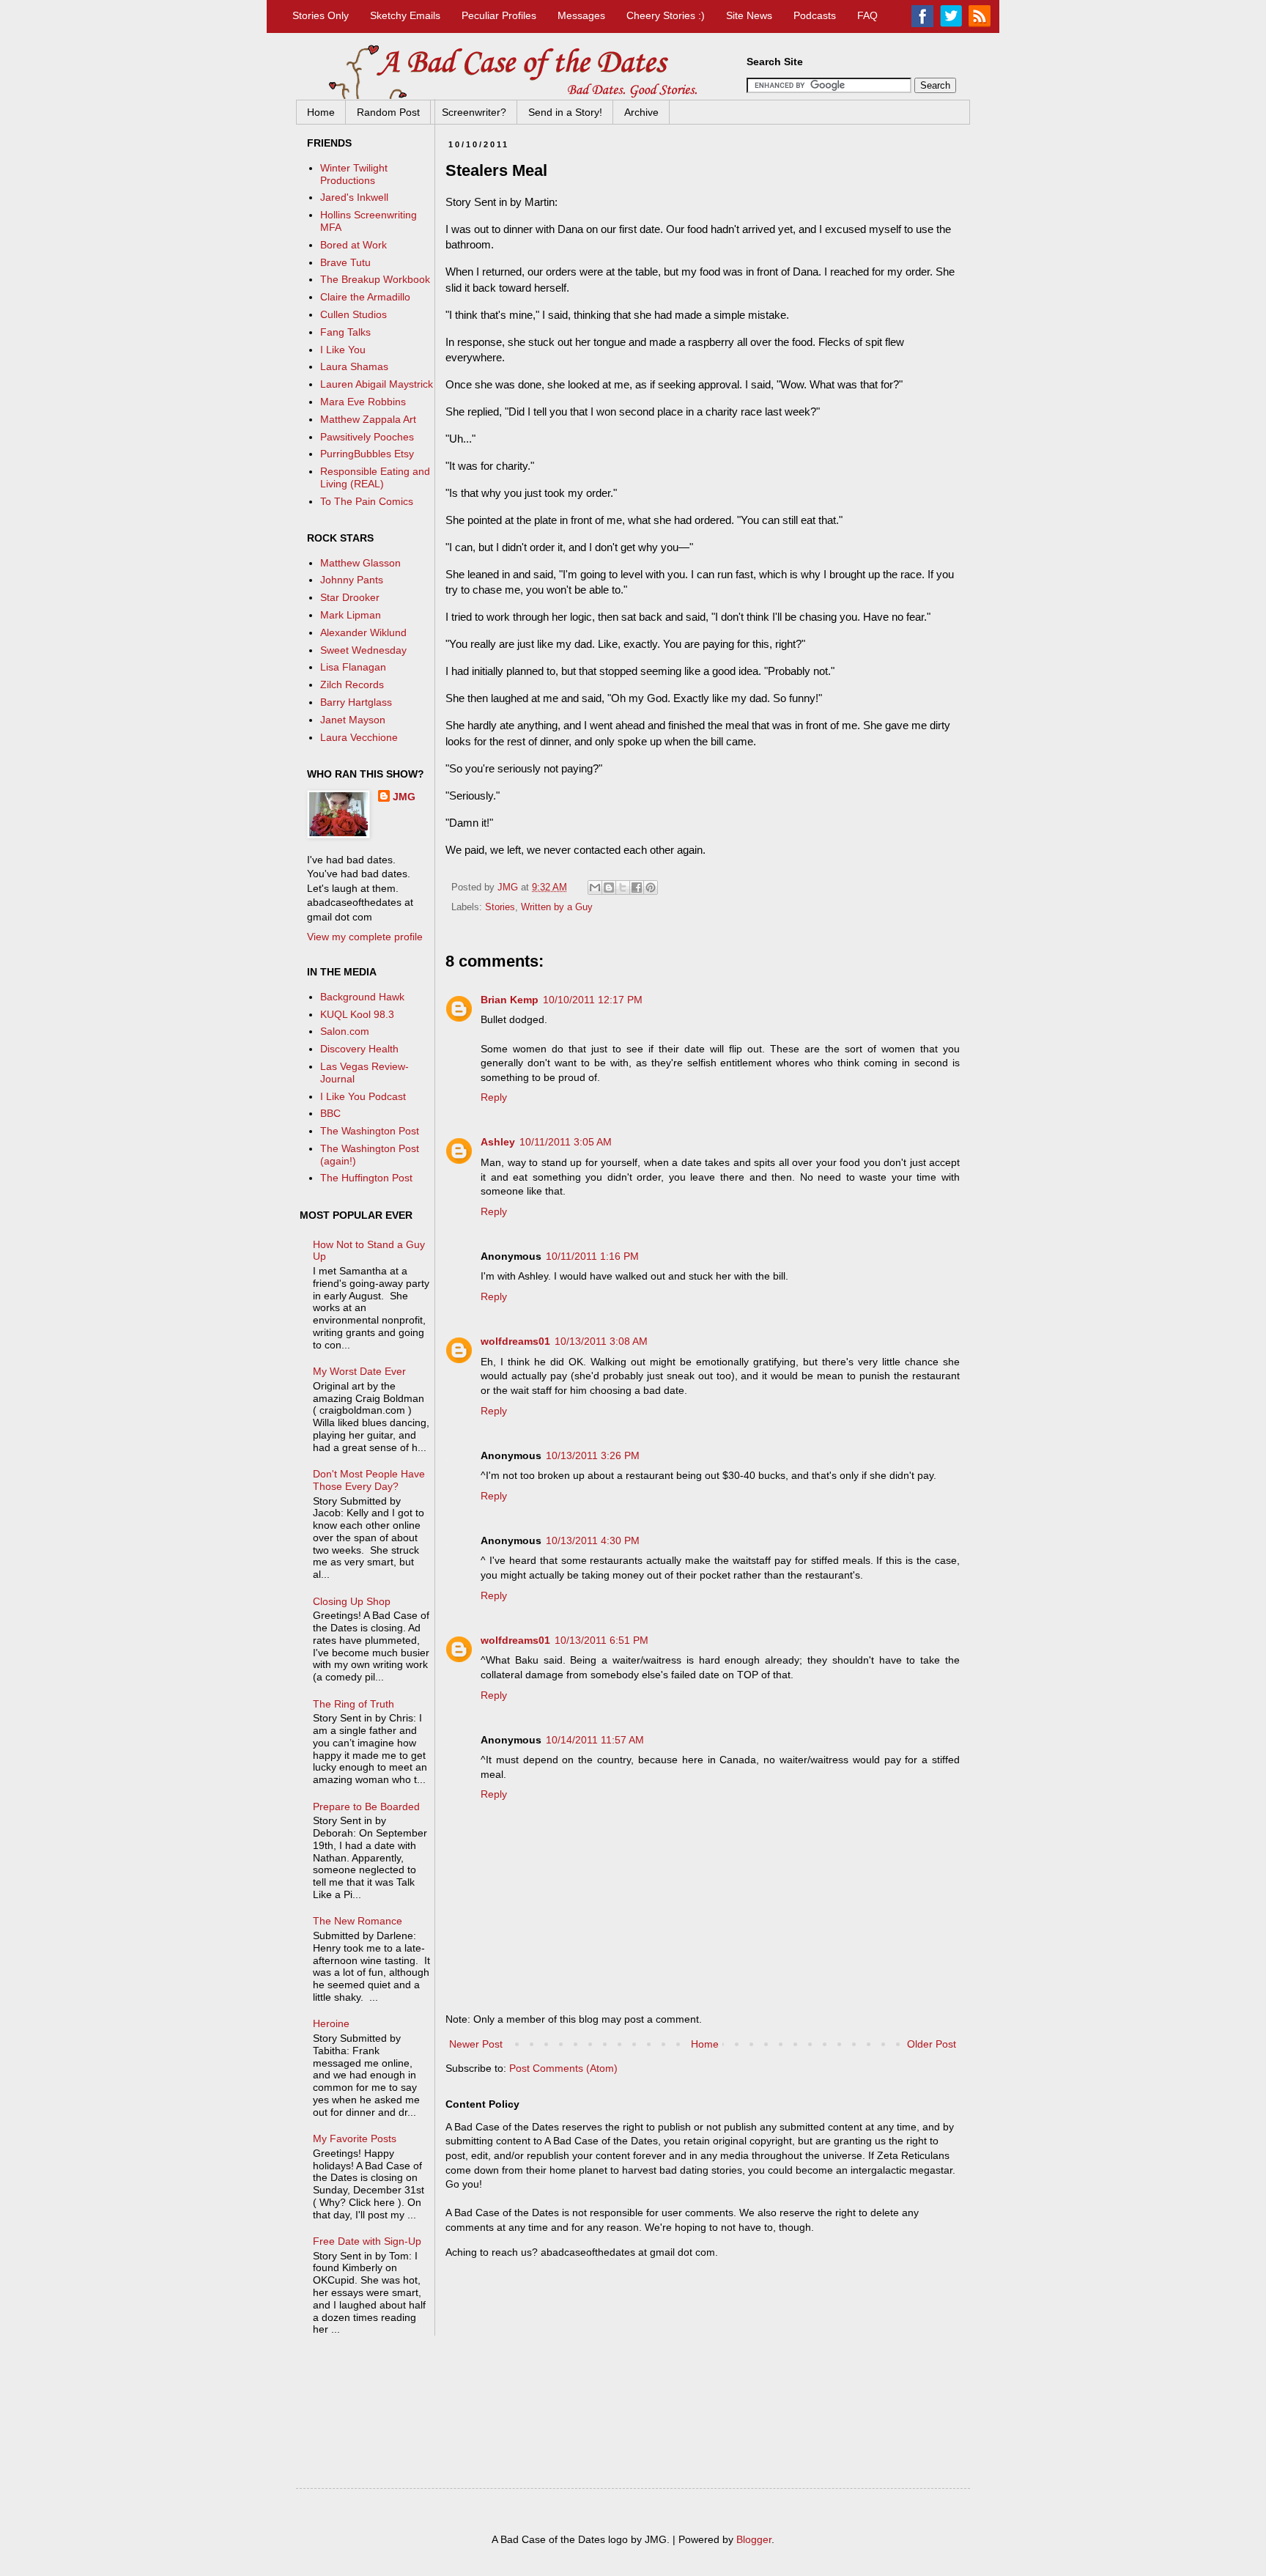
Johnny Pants (352, 580)
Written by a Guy (557, 907)
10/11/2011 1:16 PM (592, 1256)
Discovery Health (359, 1049)
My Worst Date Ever (359, 1371)
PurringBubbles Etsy (367, 454)
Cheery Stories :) (666, 15)
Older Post (932, 2044)
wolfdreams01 (515, 1341)
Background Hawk (362, 997)
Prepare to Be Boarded (366, 1806)
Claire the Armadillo (365, 297)
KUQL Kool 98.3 (357, 1014)
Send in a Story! (565, 112)
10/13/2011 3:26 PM (593, 1455)
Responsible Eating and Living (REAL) (375, 477)
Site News (749, 15)
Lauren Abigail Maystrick (377, 384)
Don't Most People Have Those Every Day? (369, 1480)
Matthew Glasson (360, 563)
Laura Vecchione (359, 737)
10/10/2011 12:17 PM (593, 1000)
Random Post (388, 112)
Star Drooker (350, 597)
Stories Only (321, 15)
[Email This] (595, 887)
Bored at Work (353, 245)
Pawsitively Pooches (367, 437)
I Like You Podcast (363, 1096)
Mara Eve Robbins (363, 402)
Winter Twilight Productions (354, 174)
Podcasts (815, 15)
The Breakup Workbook (375, 279)
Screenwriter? (474, 112)
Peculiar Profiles (499, 15)
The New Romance (358, 1921)
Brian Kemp (510, 1000)
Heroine (331, 2023)
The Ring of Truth (353, 1704)
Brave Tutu (345, 262)
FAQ (867, 15)
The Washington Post (370, 1131)
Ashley (498, 1142)
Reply (494, 1097)
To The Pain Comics (367, 501)
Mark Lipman (351, 615)
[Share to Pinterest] (651, 887)
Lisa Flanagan (353, 667)
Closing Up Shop (352, 1601)
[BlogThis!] (609, 887)
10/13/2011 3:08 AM (601, 1341)
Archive (641, 112)
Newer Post (476, 2044)
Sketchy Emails (405, 15)
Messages (581, 15)
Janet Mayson (353, 720)
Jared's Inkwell (354, 197)
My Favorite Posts (355, 2138)
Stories (500, 907)
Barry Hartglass (356, 702)
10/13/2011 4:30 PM (593, 1540)
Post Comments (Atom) (563, 2068)
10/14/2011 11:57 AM (595, 1740)
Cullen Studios (353, 314)
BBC (330, 1113)
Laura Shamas (354, 366)
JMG (404, 797)
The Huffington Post (366, 1178)
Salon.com (345, 1031)
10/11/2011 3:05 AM (566, 1142)
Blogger (754, 2539)
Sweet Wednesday (363, 650)
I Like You (343, 350)
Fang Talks (345, 332)
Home (321, 112)
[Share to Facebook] (637, 887)
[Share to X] (623, 887)
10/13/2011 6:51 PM (601, 1640)
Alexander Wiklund (363, 632)
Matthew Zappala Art (368, 419)
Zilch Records (352, 684)
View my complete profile (365, 937)
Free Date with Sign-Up (367, 2241)
